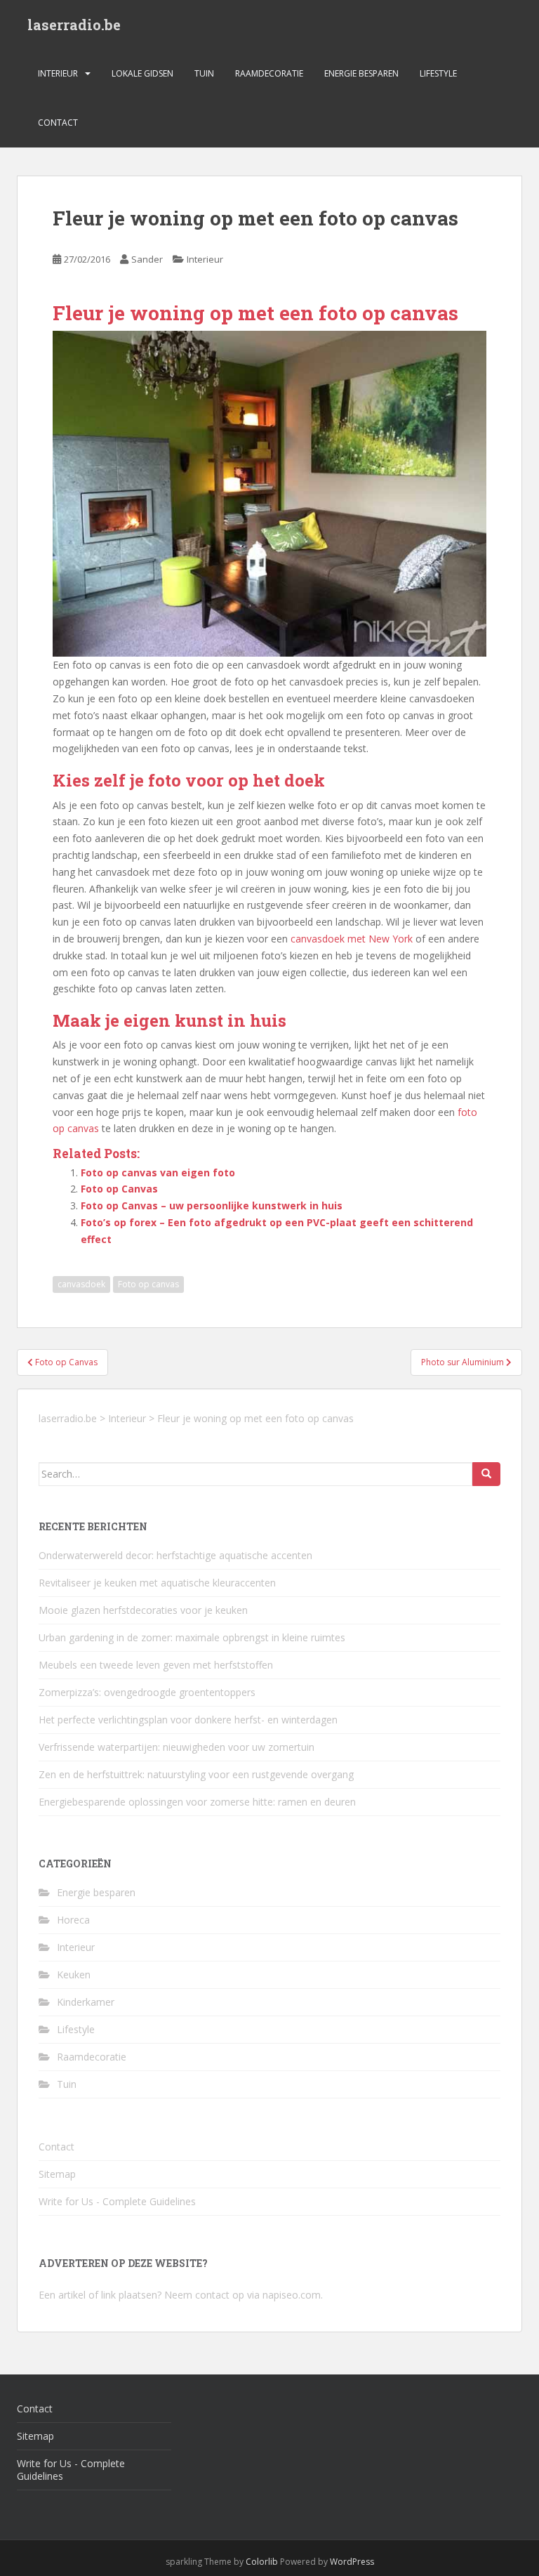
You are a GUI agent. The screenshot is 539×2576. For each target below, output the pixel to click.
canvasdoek (81, 1284)
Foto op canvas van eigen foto (158, 1172)
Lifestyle (438, 73)
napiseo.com (292, 2295)
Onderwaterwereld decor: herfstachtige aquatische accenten (175, 1555)
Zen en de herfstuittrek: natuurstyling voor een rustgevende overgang (196, 1774)
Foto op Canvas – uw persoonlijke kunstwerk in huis (212, 1205)
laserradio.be (74, 25)
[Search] (486, 1474)
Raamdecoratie (269, 73)
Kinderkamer (86, 2002)
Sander (147, 259)
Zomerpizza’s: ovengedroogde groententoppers (147, 1692)
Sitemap (57, 2174)
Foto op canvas (148, 1284)
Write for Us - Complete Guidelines (117, 2201)
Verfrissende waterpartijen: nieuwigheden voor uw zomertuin (177, 1747)
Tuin (204, 73)
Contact (58, 123)
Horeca (73, 1920)
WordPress (352, 2562)
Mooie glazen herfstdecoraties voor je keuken (143, 1610)
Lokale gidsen (142, 73)
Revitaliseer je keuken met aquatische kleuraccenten (157, 1583)
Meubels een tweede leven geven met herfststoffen (156, 1665)
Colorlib (262, 2562)
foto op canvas (388, 313)
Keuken (74, 1974)
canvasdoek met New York (352, 939)
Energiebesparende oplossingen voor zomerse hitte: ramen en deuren (197, 1802)
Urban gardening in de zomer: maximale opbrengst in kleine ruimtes (192, 1637)
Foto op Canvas (119, 1189)
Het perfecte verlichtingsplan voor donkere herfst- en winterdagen (188, 1720)
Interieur (58, 73)
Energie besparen (361, 73)
